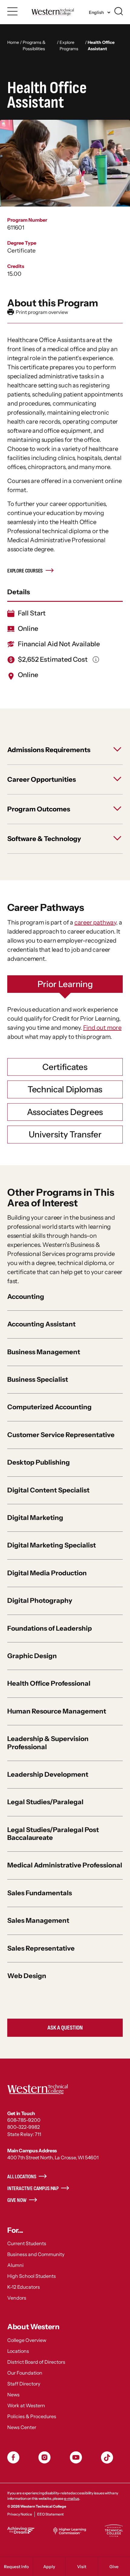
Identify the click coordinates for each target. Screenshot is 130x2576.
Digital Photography (40, 1601)
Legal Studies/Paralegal (45, 1802)
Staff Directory (24, 2384)
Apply (49, 2567)
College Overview (27, 2340)
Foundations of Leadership (50, 1628)
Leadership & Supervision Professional (48, 1743)
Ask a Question (65, 2028)
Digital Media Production (47, 1573)
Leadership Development (48, 1774)
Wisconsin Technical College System (114, 2531)
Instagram (44, 2457)
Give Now (17, 2200)
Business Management (44, 1352)
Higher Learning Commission (70, 2531)
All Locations (22, 2177)
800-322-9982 (24, 2127)
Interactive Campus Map (33, 2188)
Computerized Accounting (49, 1407)
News (13, 2395)
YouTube (76, 2457)
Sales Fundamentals (40, 1893)
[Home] (52, 12)
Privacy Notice (20, 2514)
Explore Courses (25, 571)
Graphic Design (32, 1656)
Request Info (16, 2567)
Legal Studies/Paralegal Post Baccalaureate (53, 1834)
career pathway (95, 922)
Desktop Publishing (39, 1462)
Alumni (15, 2265)
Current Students (27, 2243)
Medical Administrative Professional (65, 1865)
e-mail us (72, 2498)
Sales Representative (41, 1948)
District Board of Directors (36, 2362)
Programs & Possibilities (34, 46)
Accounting (26, 1297)
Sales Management (38, 1921)
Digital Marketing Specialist (52, 1545)
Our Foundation (25, 2373)
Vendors (17, 2298)
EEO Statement (50, 2514)
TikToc (107, 2457)
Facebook (13, 2457)
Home (13, 42)
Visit (82, 2567)
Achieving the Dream (21, 2530)
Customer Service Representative (61, 1435)
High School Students (32, 2276)
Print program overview (38, 312)
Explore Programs (69, 46)
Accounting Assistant (41, 1324)
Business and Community (36, 2254)
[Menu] (13, 11)
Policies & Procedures (32, 2416)
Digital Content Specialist (48, 1490)
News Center (22, 2427)
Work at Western (26, 2405)
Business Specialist (38, 1379)
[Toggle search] (119, 11)
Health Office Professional (49, 1683)
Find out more (102, 1028)
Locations (18, 2351)
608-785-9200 (24, 2120)
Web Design (27, 1976)
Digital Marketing (35, 1518)
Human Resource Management (57, 1711)
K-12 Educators (24, 2287)
